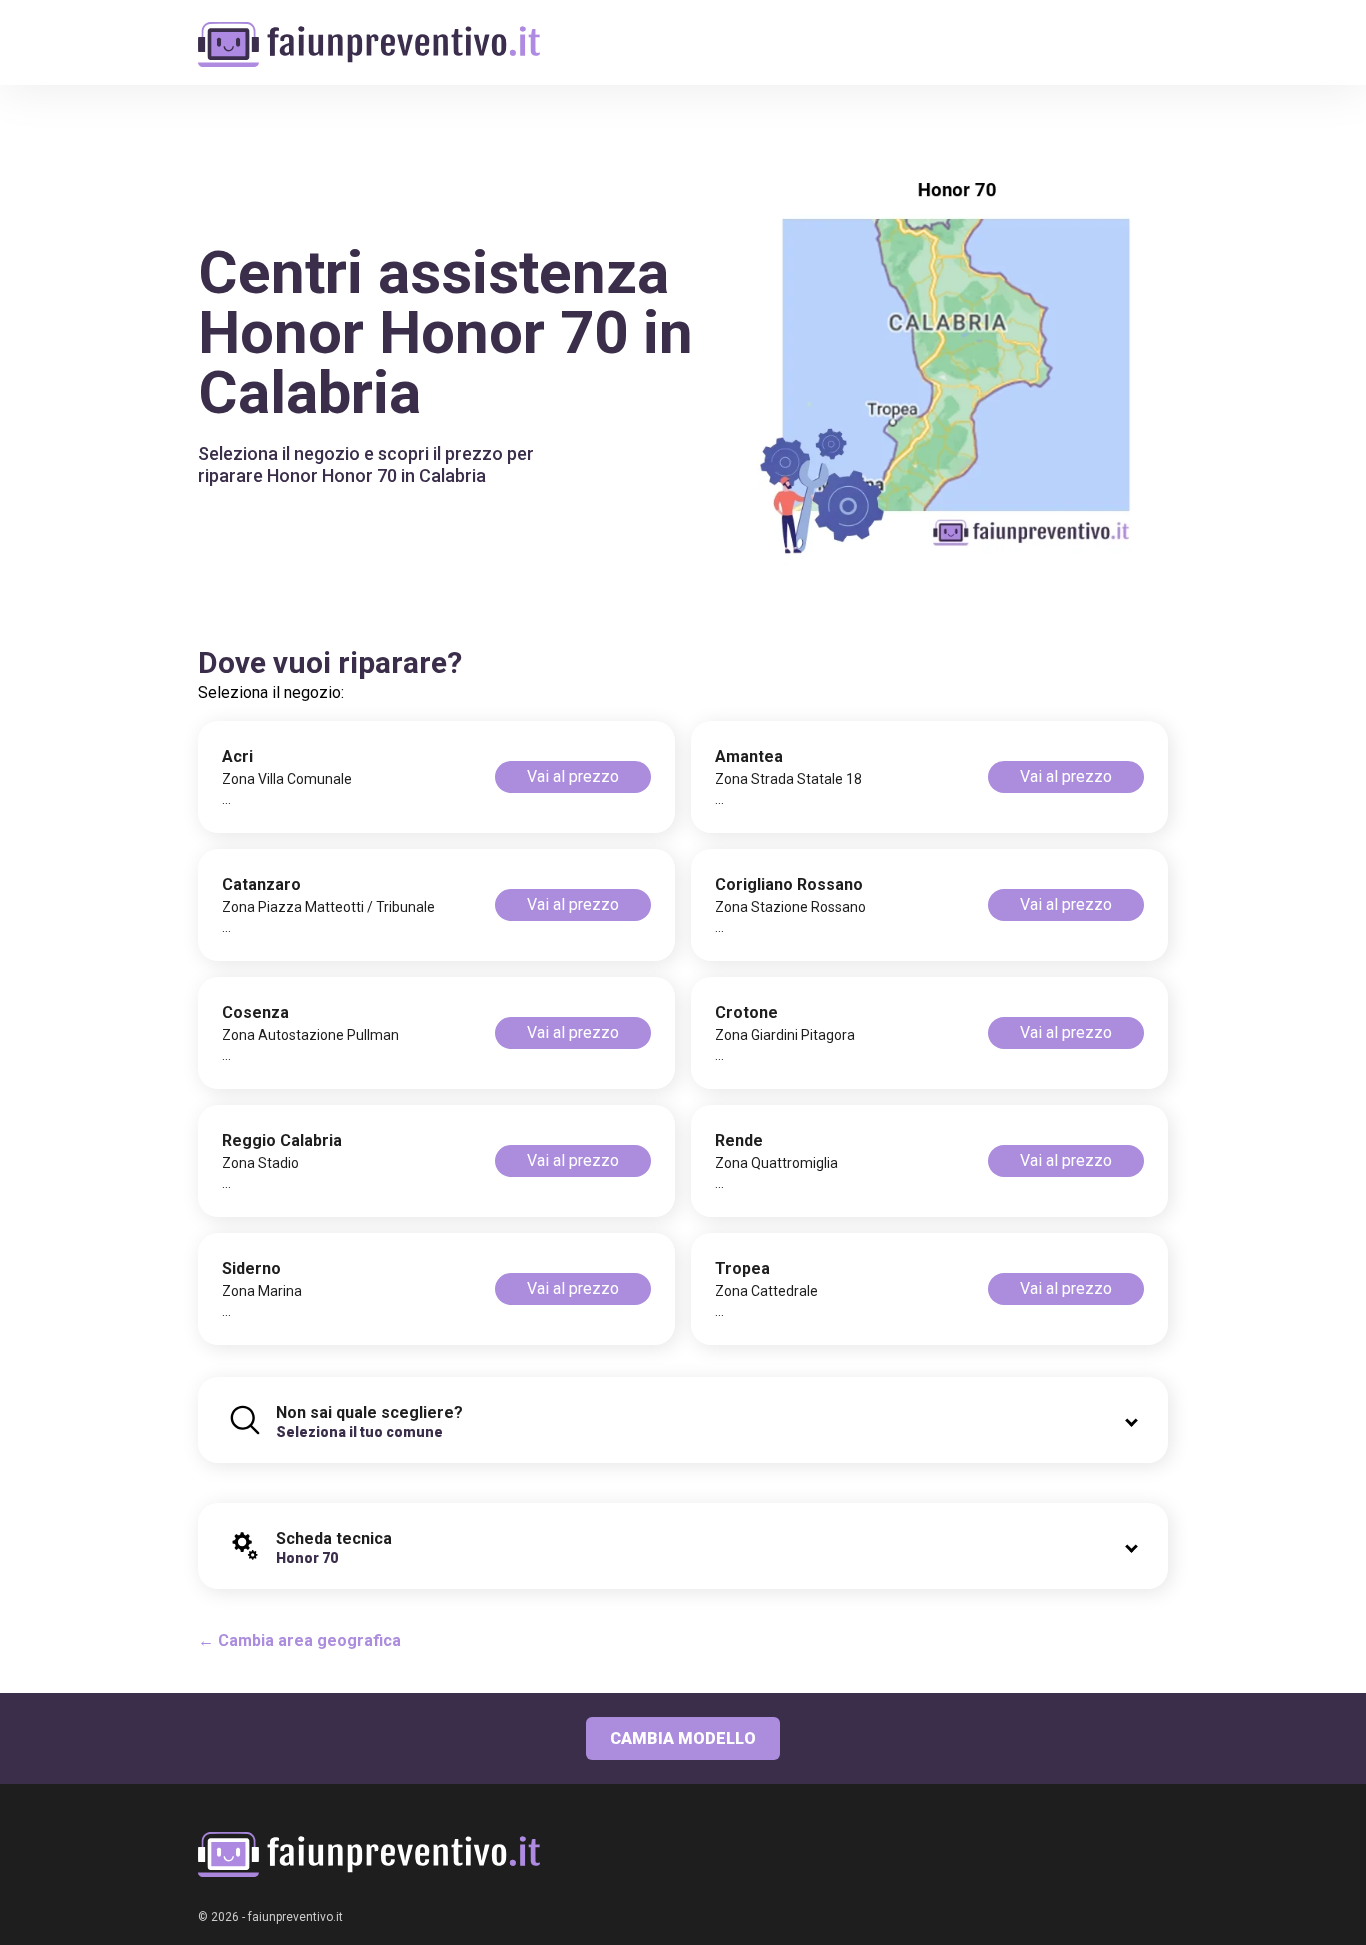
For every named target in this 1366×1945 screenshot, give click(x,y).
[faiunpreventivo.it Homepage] (369, 1854)
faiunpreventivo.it (295, 1917)
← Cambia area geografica (299, 1640)
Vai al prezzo (573, 776)
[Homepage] (369, 32)
